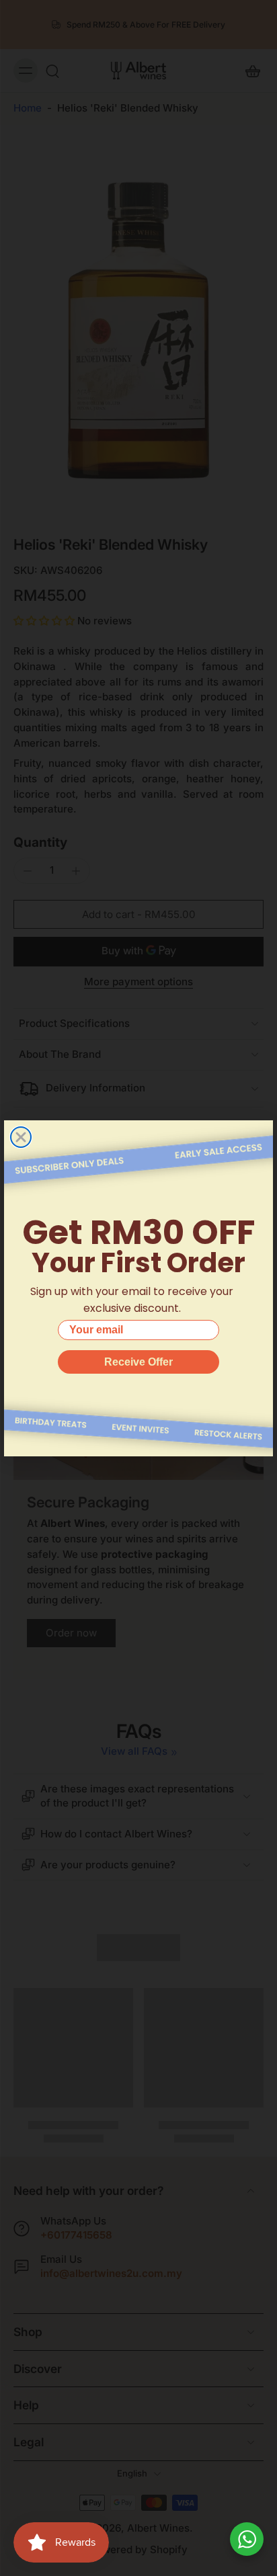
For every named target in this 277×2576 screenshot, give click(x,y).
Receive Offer (138, 1362)
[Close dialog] (21, 1137)
